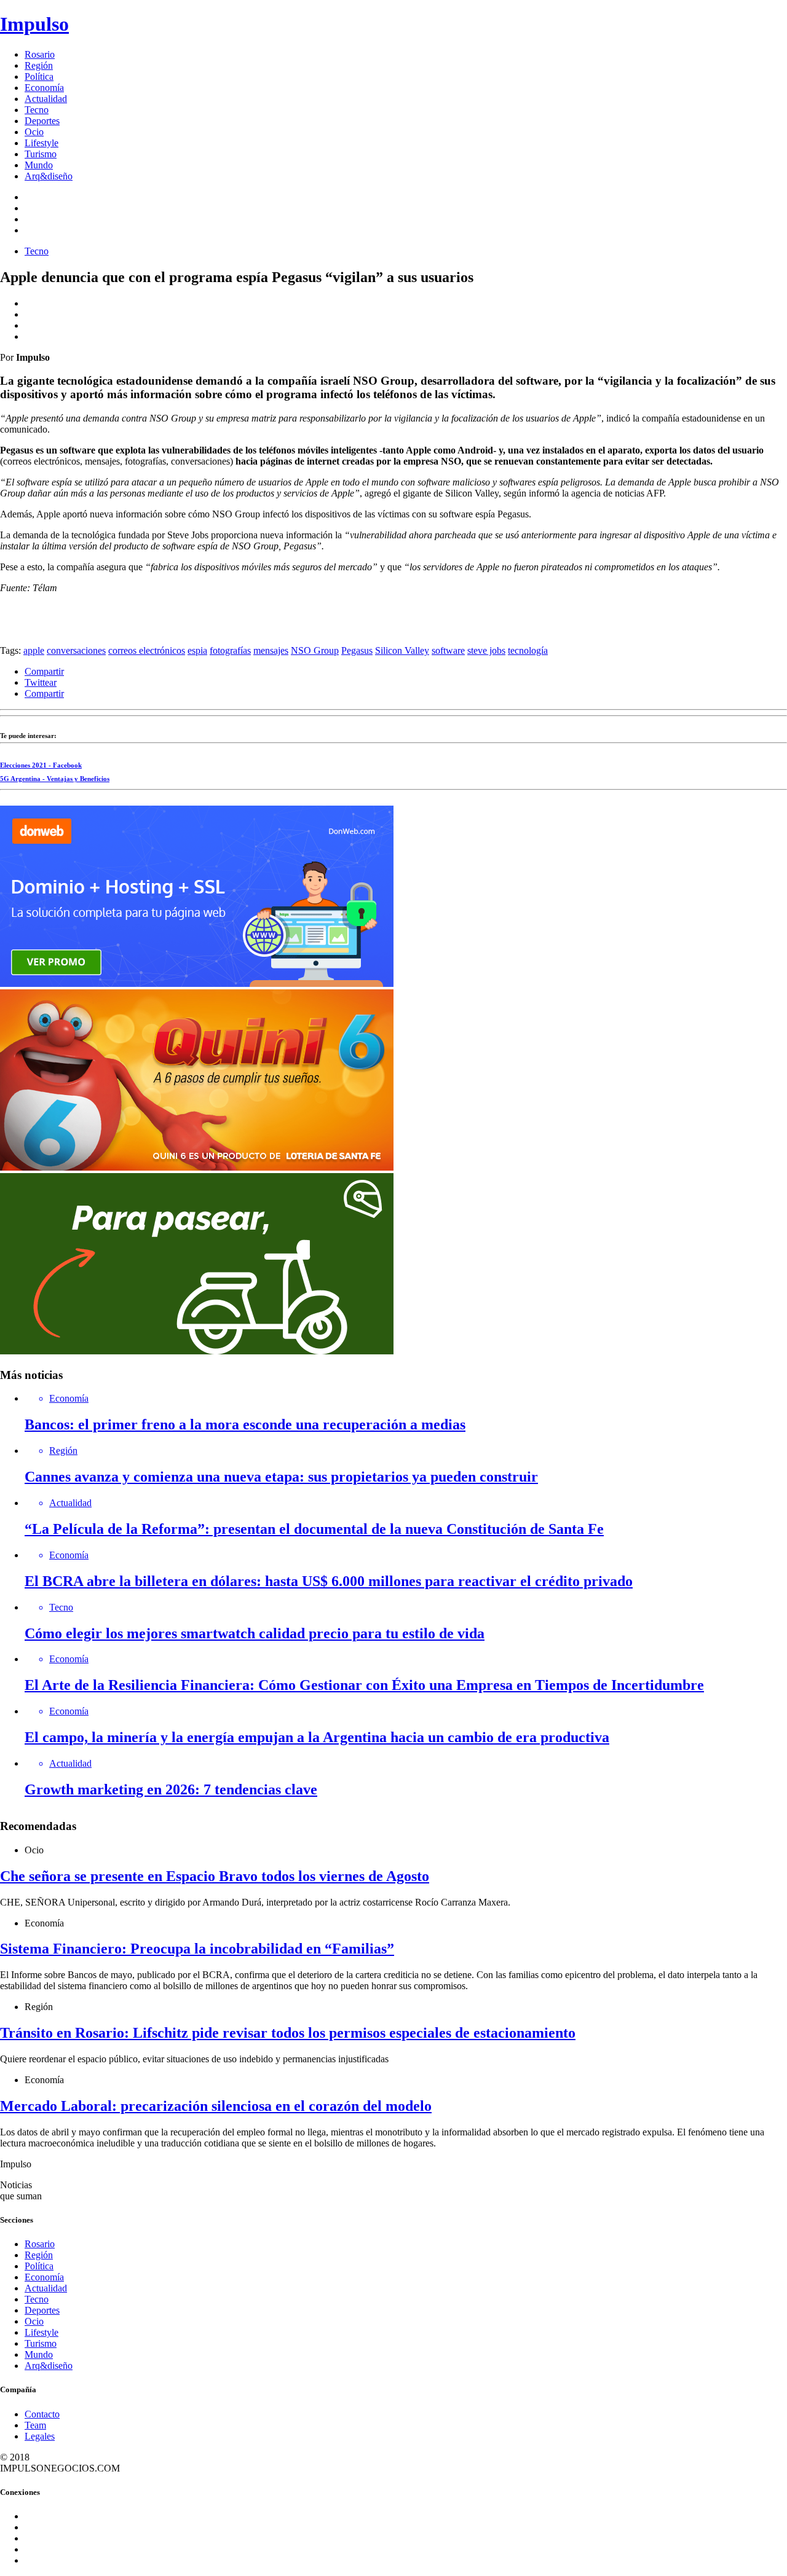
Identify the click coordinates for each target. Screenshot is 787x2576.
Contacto (42, 2414)
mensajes (271, 650)
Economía (44, 88)
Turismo (41, 154)
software (448, 650)
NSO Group (315, 650)
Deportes (42, 121)
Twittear (41, 682)
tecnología (528, 650)
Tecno (37, 110)
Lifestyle (42, 143)
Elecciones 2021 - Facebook (41, 765)
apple (34, 650)
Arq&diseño (49, 176)
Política (39, 77)
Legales (40, 2436)
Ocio (34, 132)
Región (39, 65)
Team (35, 2425)
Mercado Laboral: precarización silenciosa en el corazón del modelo (216, 2106)
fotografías (230, 650)
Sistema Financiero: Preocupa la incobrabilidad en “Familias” (197, 1949)
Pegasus (357, 650)
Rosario (40, 54)
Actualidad (46, 99)
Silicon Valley (402, 650)
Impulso (34, 24)
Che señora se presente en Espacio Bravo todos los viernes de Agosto (215, 1876)
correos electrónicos (147, 650)
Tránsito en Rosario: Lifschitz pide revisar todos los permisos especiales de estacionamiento (288, 2033)
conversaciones (76, 650)
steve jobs (486, 650)
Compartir (44, 671)
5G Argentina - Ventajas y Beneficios (55, 779)
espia (197, 650)
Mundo (39, 165)
